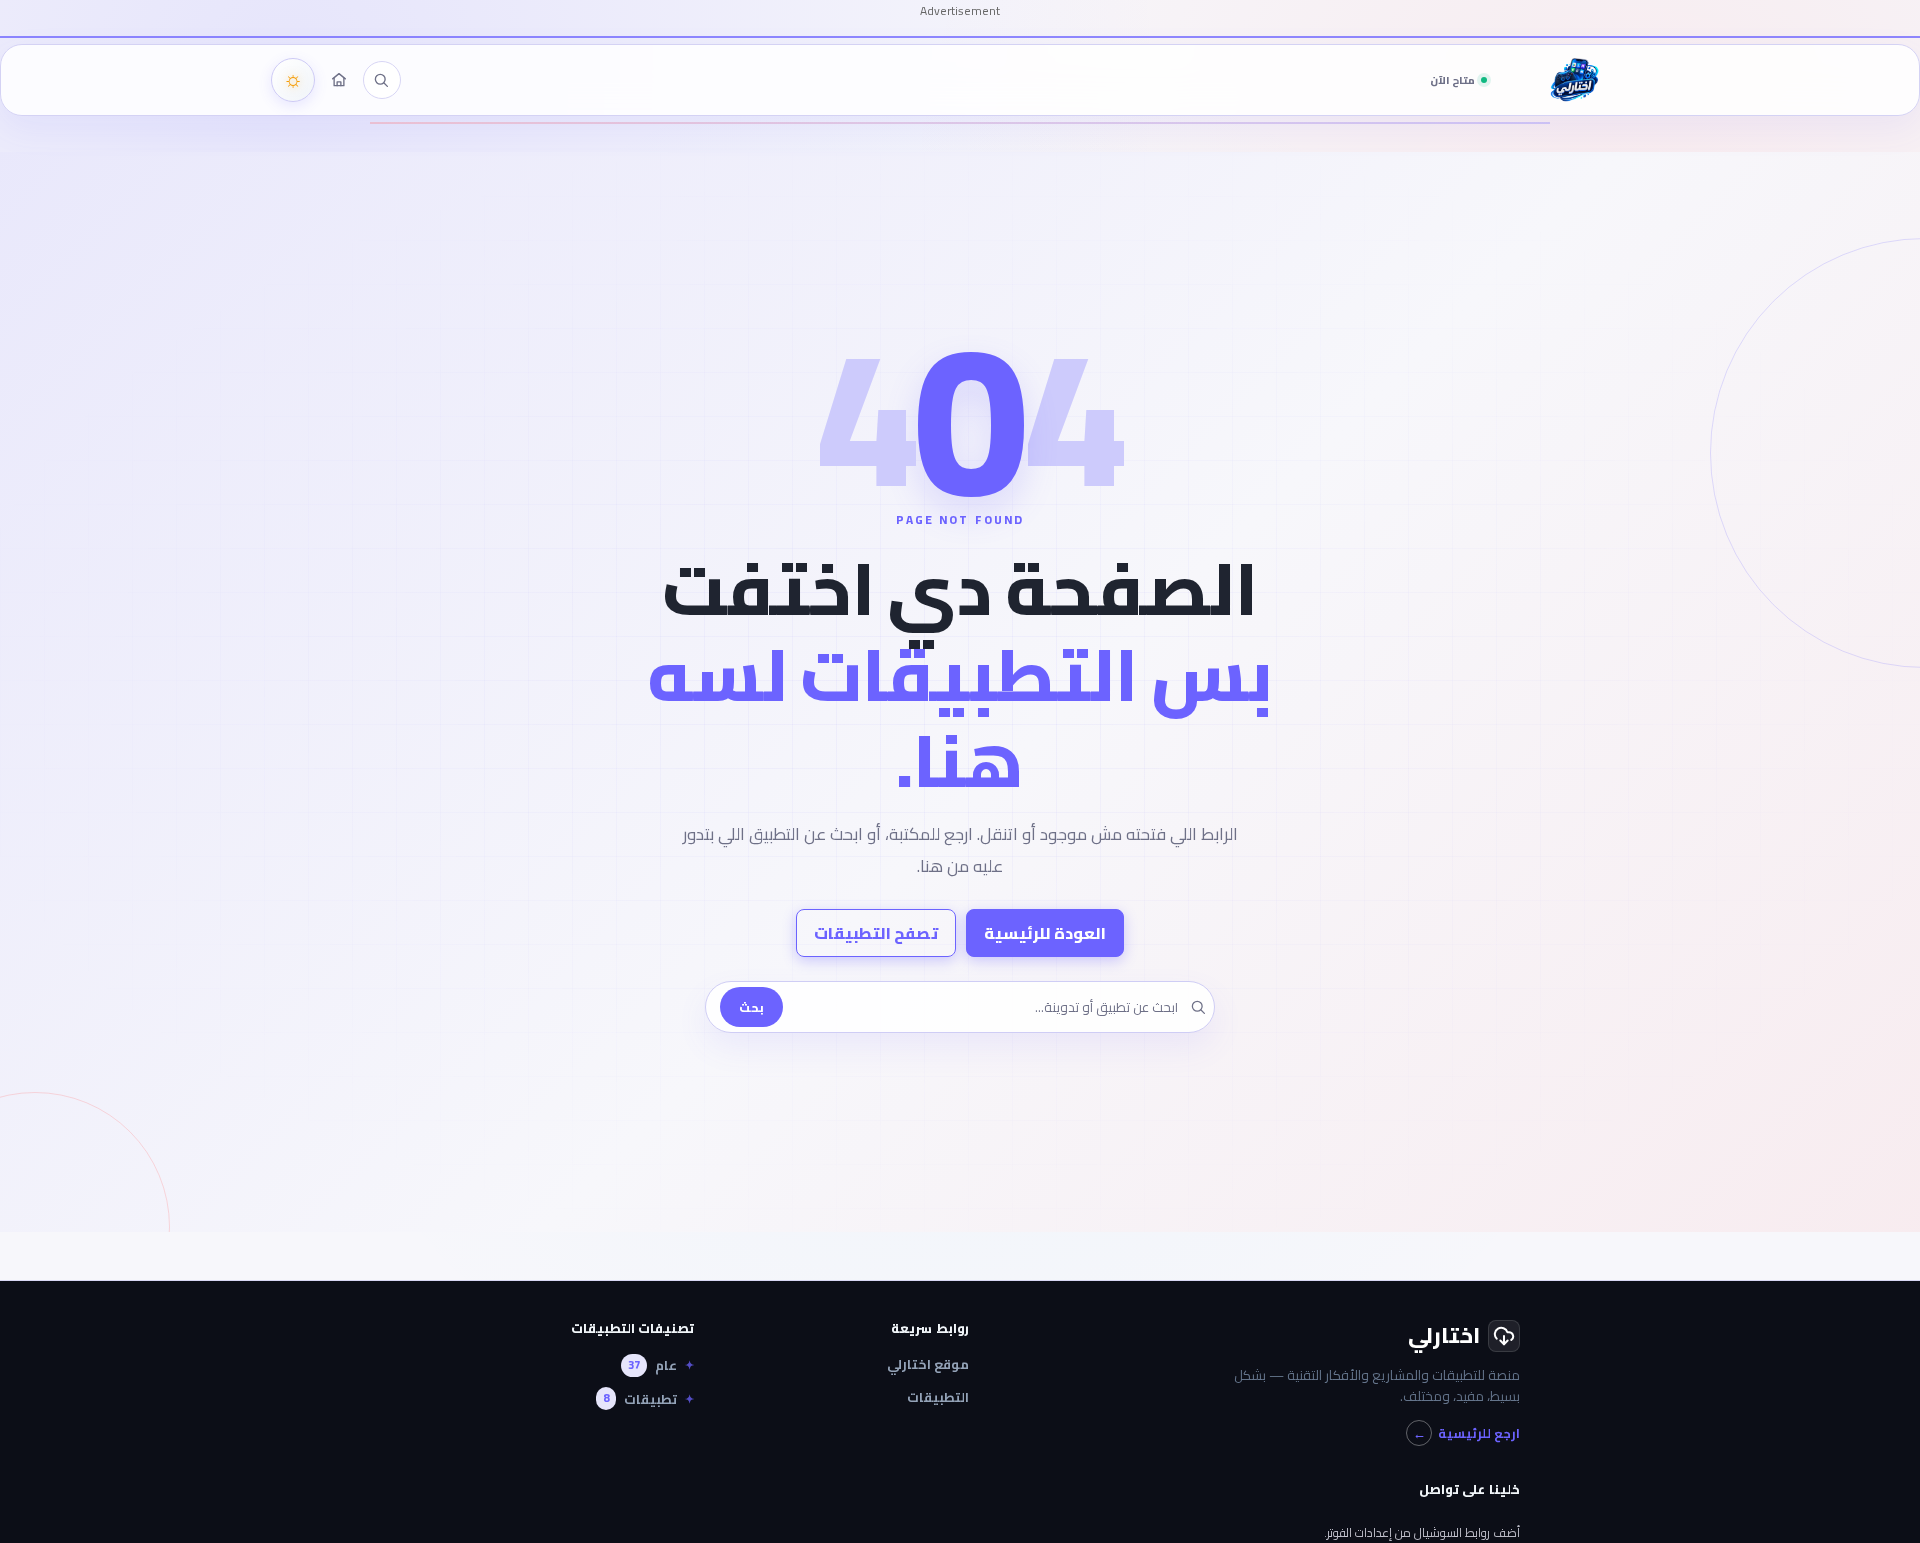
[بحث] (381, 80)
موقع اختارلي (928, 1364)
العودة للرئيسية (1045, 933)
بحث (751, 1007)
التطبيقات (938, 1397)
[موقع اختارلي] (339, 80)
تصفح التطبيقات (876, 933)
